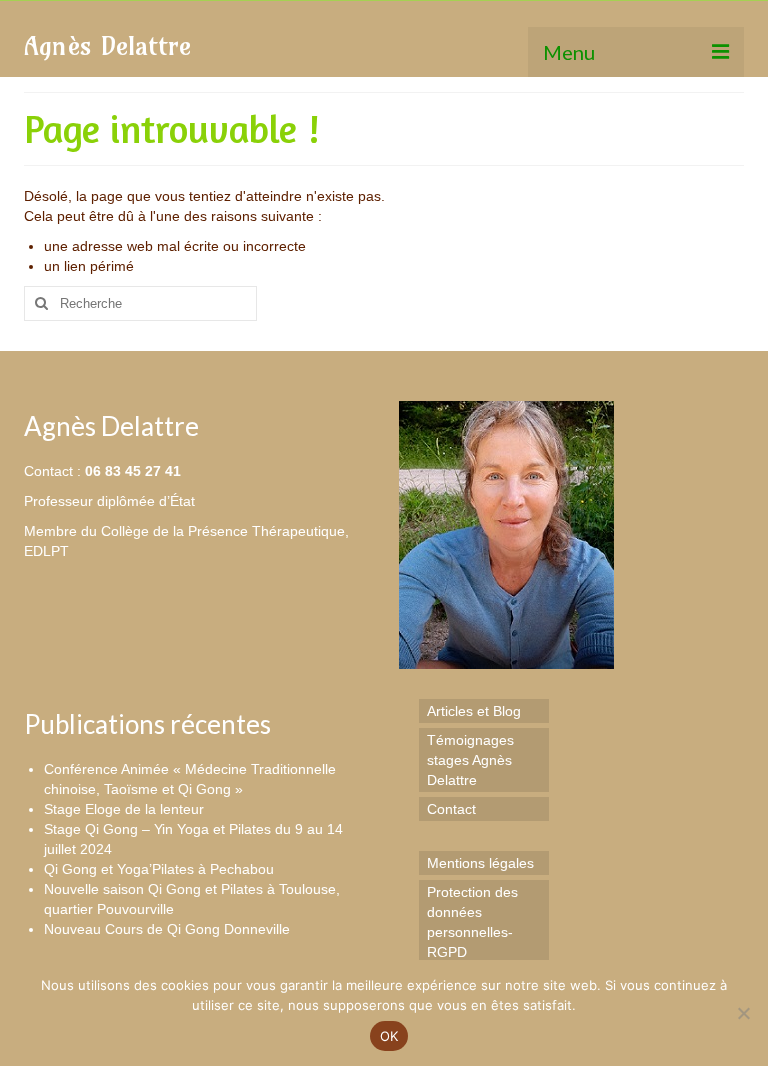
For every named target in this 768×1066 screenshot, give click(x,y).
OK (389, 1036)
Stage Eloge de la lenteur (124, 809)
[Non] (743, 1013)
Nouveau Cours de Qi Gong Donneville (167, 929)
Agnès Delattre (107, 45)
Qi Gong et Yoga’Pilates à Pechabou (159, 869)
